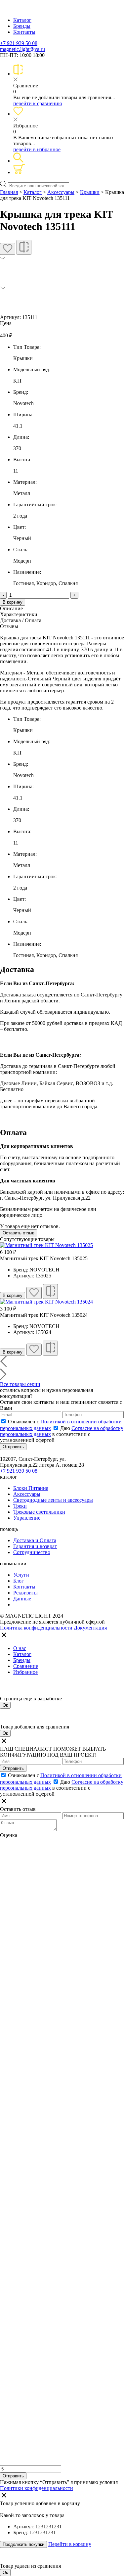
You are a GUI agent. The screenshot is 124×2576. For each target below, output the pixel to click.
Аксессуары (61, 192)
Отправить (13, 1447)
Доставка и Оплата (35, 1540)
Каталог (22, 20)
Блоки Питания (31, 1488)
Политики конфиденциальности (37, 2488)
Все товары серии (20, 1384)
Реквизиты (25, 1593)
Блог (19, 1581)
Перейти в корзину (70, 2544)
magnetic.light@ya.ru (22, 49)
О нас (20, 1648)
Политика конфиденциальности (36, 1628)
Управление (27, 1518)
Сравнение (26, 1666)
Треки (20, 1506)
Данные (22, 1599)
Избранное (25, 1672)
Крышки (90, 192)
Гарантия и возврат (35, 1546)
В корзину (13, 602)
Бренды (22, 26)
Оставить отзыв (19, 1233)
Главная (9, 192)
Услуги (21, 1575)
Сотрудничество (32, 1552)
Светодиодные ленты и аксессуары (53, 1500)
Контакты (24, 32)
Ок (5, 1705)
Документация (90, 1628)
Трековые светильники (39, 1512)
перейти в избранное (37, 149)
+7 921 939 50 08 (19, 43)
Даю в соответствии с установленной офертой (62, 1434)
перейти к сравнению (38, 103)
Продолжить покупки (23, 2544)
